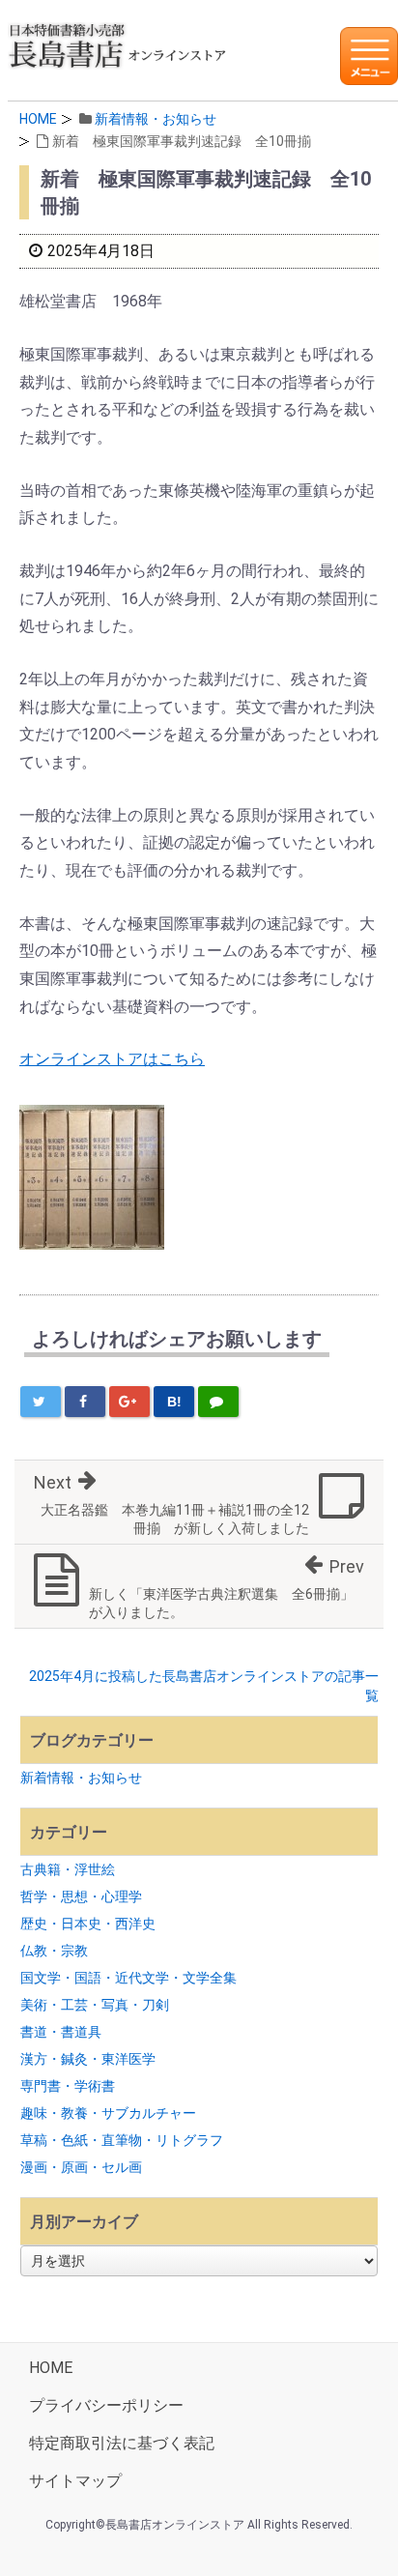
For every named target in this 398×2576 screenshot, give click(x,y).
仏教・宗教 (54, 1951)
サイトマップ (75, 2481)
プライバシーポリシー (106, 2405)
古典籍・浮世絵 (68, 1869)
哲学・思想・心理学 (81, 1896)
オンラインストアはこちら (112, 1059)
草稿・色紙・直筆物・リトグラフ (122, 2140)
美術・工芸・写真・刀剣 (95, 2005)
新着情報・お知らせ (156, 119)
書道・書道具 (61, 2032)
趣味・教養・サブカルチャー (108, 2113)
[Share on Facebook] (85, 1402)
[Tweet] (41, 1402)
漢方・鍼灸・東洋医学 (88, 2059)
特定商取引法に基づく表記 (122, 2443)
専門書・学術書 (68, 2086)
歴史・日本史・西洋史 (88, 1924)
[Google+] (129, 1402)
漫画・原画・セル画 (81, 2167)
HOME (38, 119)
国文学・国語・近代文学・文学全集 (128, 1978)
